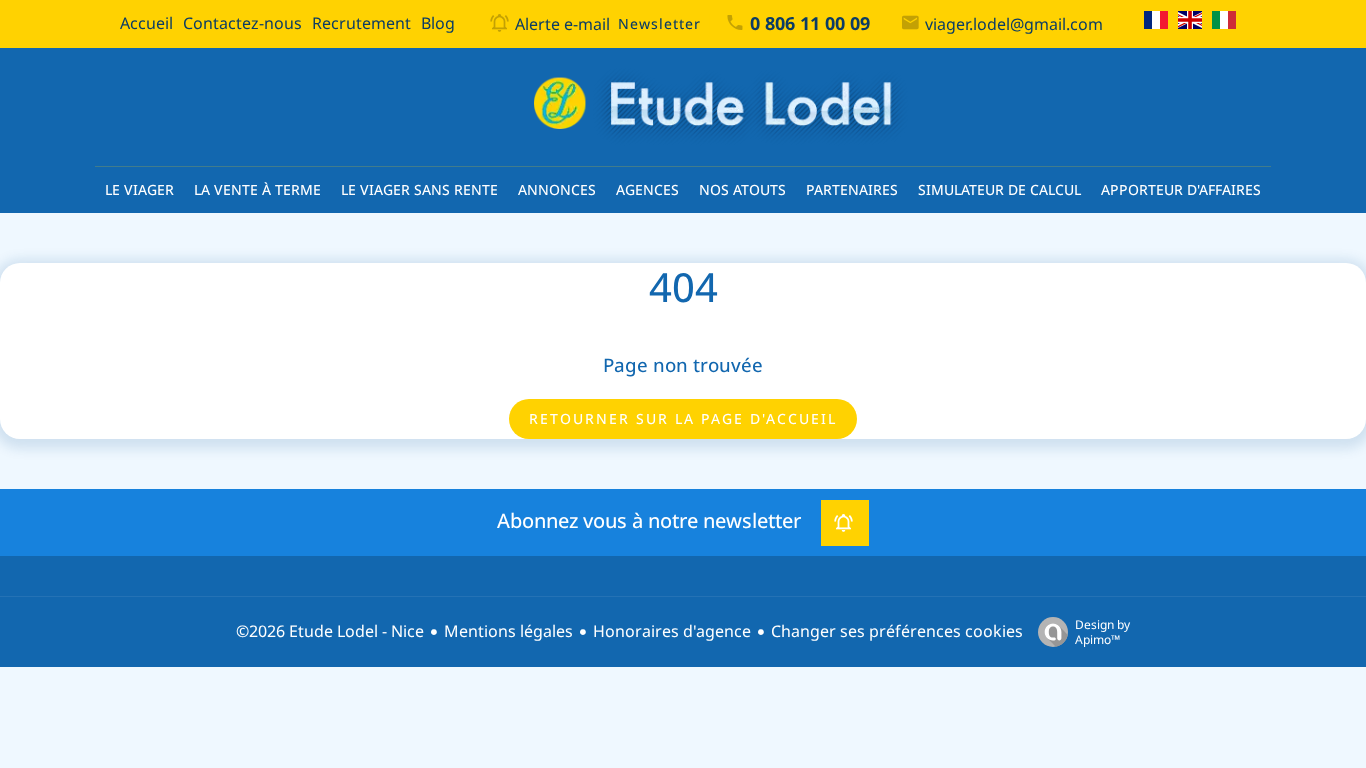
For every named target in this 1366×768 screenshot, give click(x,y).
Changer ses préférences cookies (897, 631)
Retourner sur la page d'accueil (683, 419)
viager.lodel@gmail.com (1014, 24)
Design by (1102, 631)
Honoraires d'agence (672, 631)
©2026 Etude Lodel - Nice (330, 631)
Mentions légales (508, 631)
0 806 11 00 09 (810, 24)
